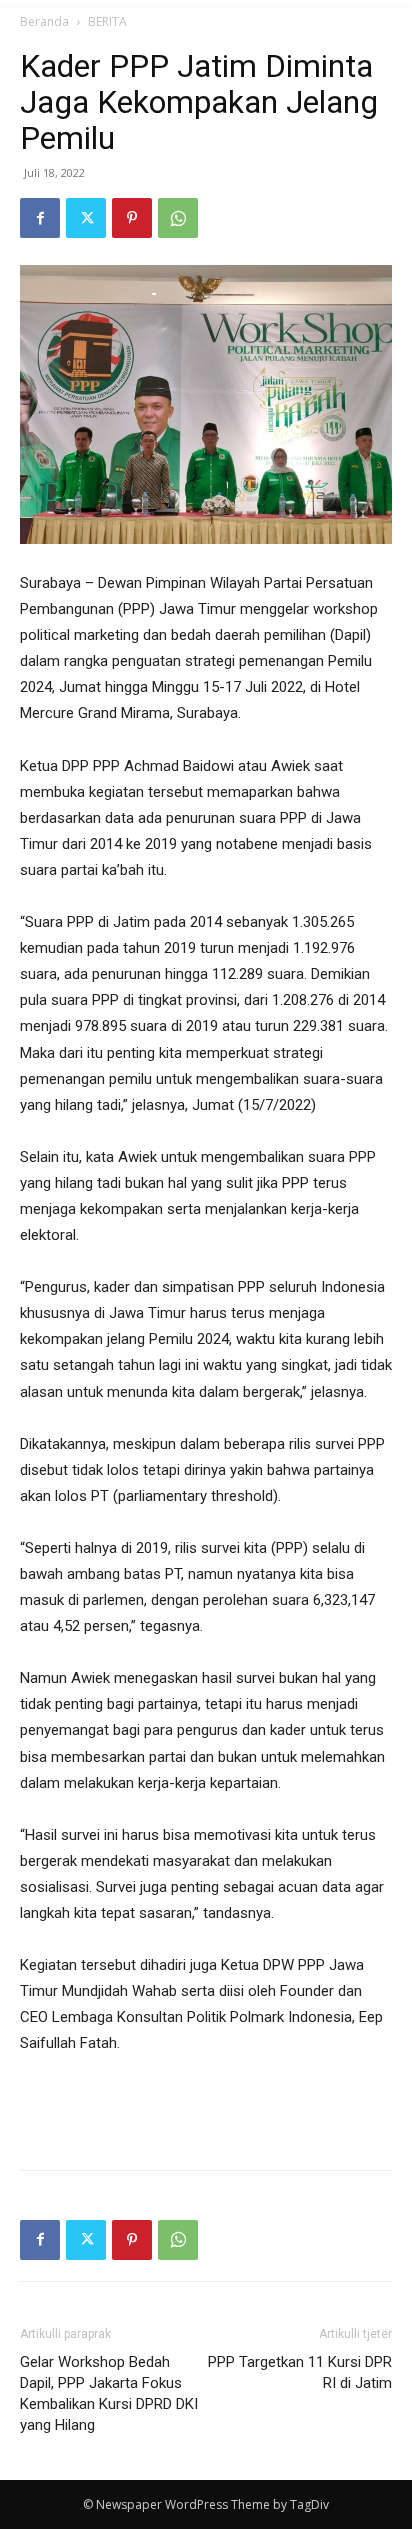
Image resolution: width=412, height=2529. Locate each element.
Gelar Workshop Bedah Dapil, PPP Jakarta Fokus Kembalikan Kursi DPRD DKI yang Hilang (109, 2393)
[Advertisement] (206, 2108)
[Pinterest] (132, 218)
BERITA (107, 21)
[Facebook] (40, 218)
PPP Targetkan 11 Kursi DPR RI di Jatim (300, 2372)
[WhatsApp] (178, 218)
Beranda (44, 21)
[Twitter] (86, 218)
